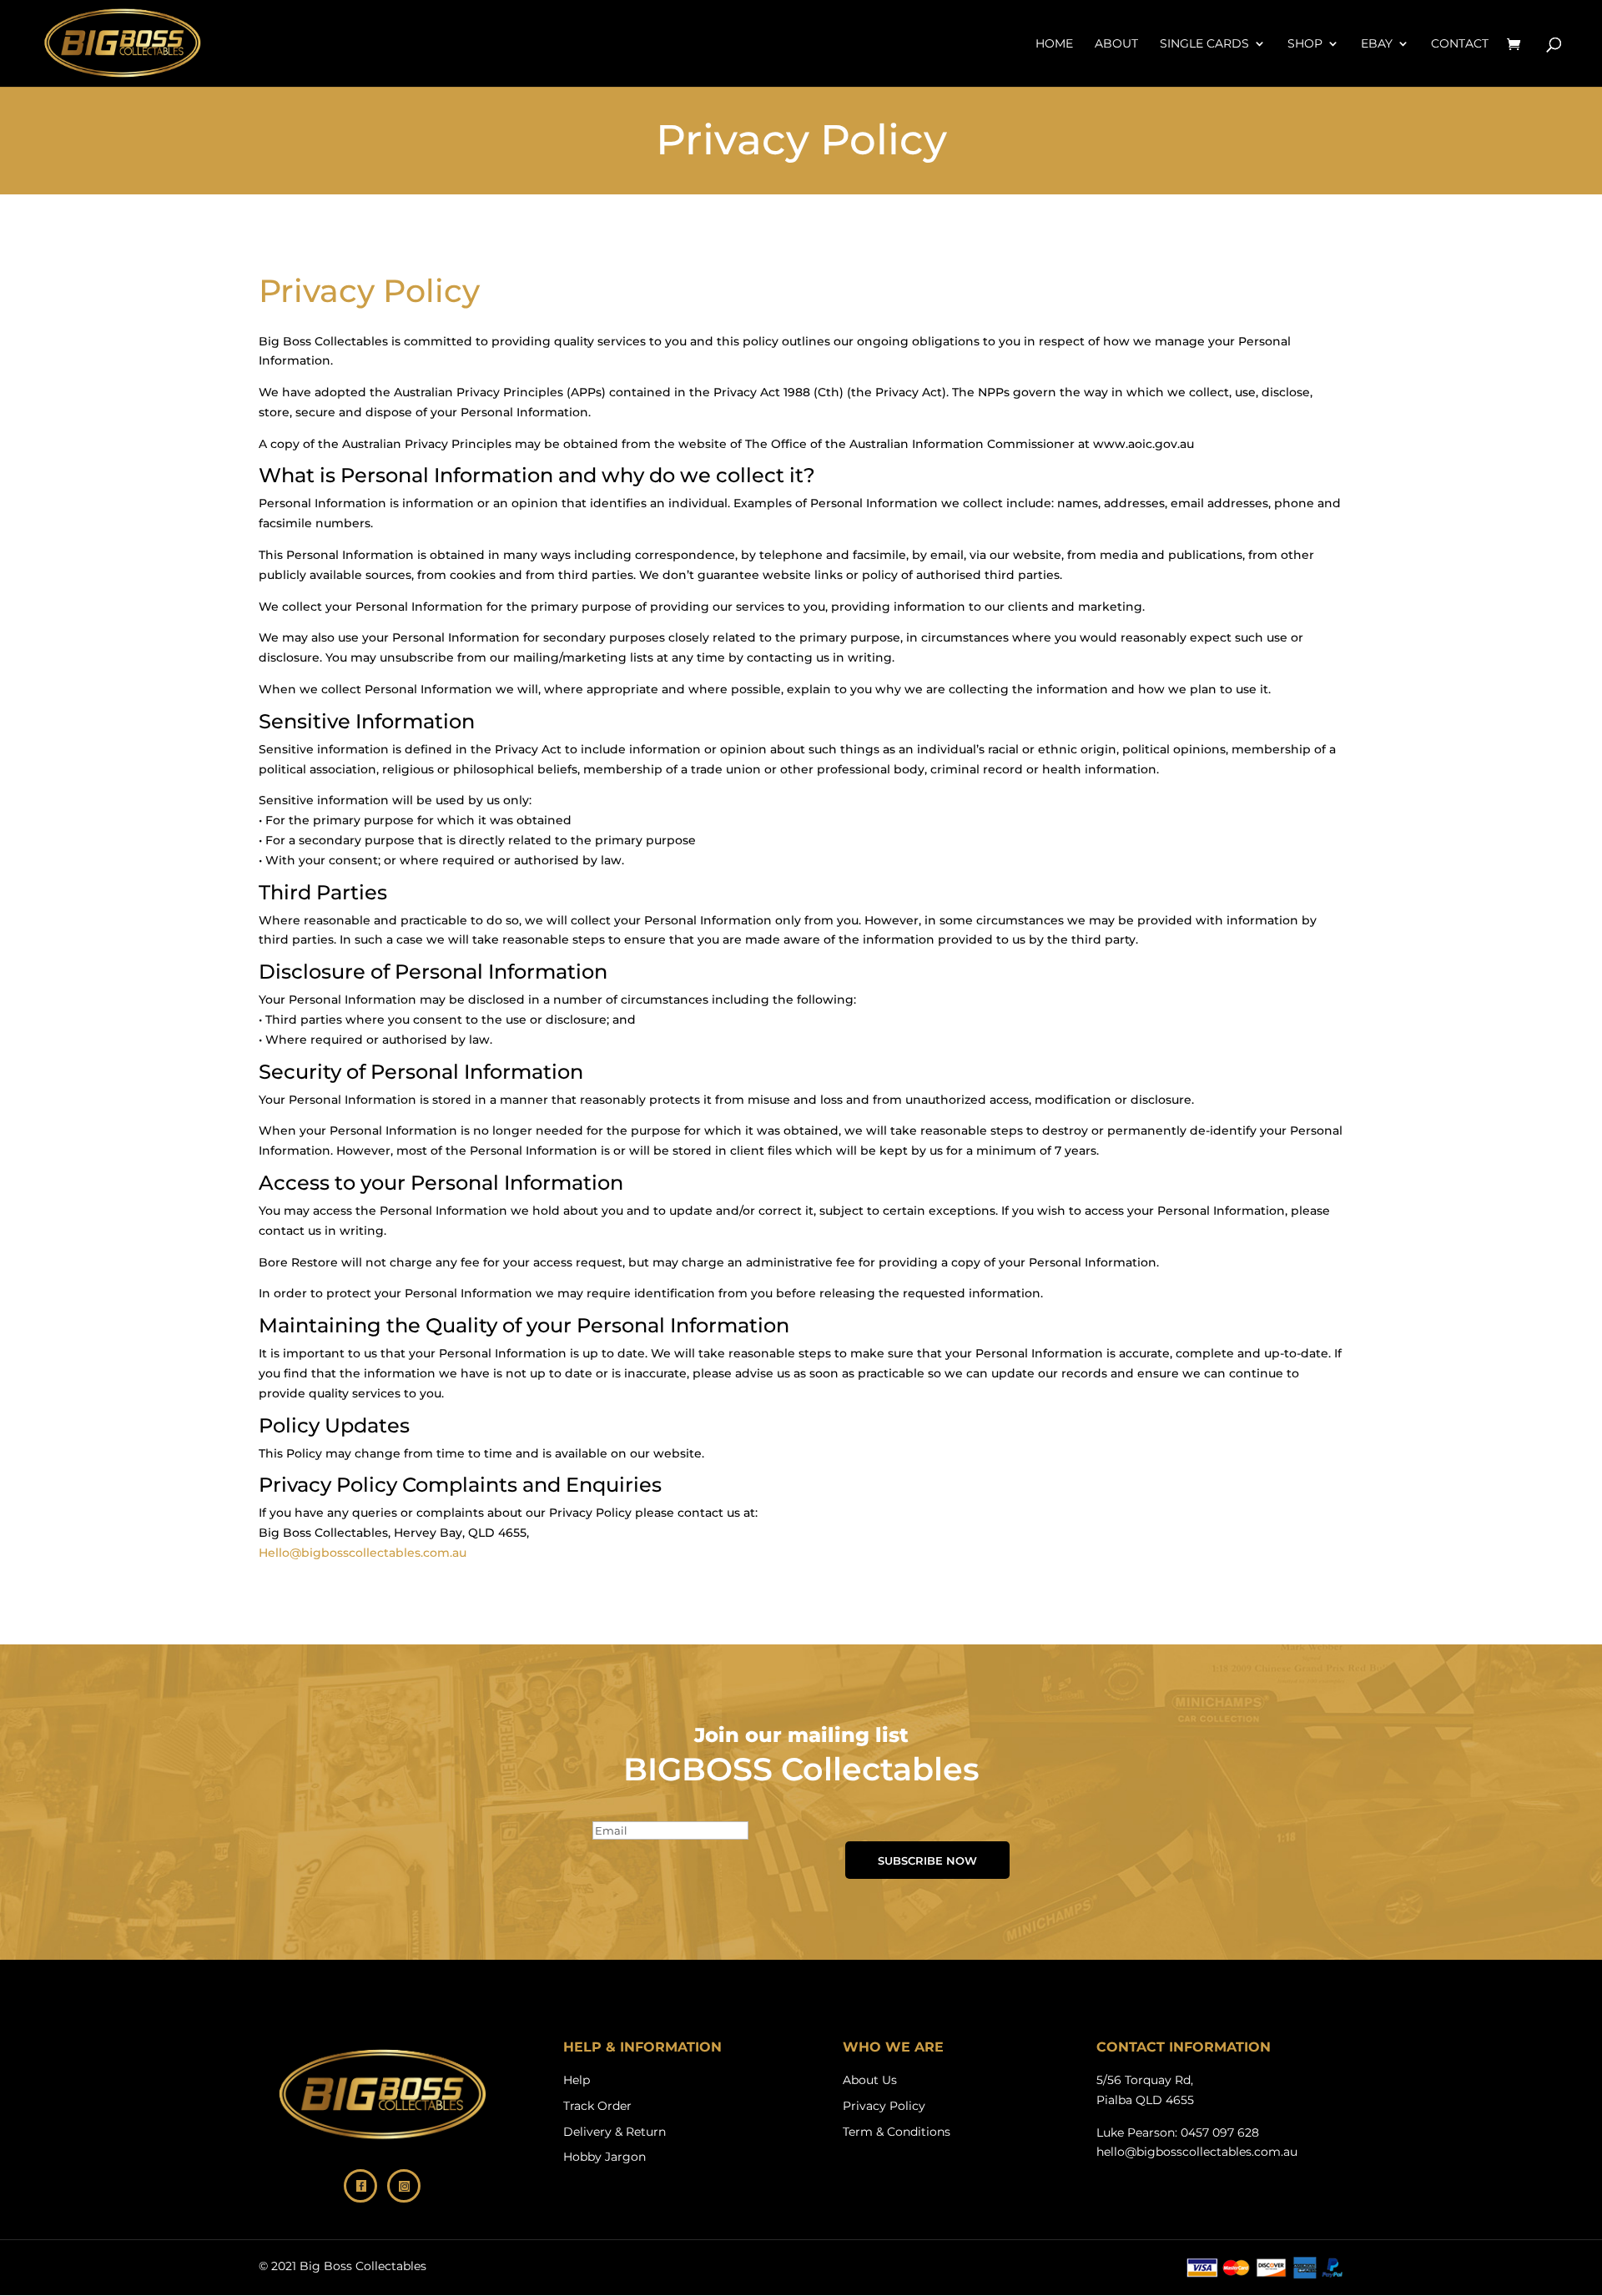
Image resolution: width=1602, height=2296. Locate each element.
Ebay (1377, 44)
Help (577, 2080)
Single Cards (1204, 44)
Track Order (597, 2106)
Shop (1305, 44)
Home (1054, 44)
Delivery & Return (615, 2132)
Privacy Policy (884, 2106)
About (1116, 44)
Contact (1460, 44)
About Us (870, 2080)
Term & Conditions (897, 2132)
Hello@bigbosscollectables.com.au (363, 1553)
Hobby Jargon (605, 2157)
